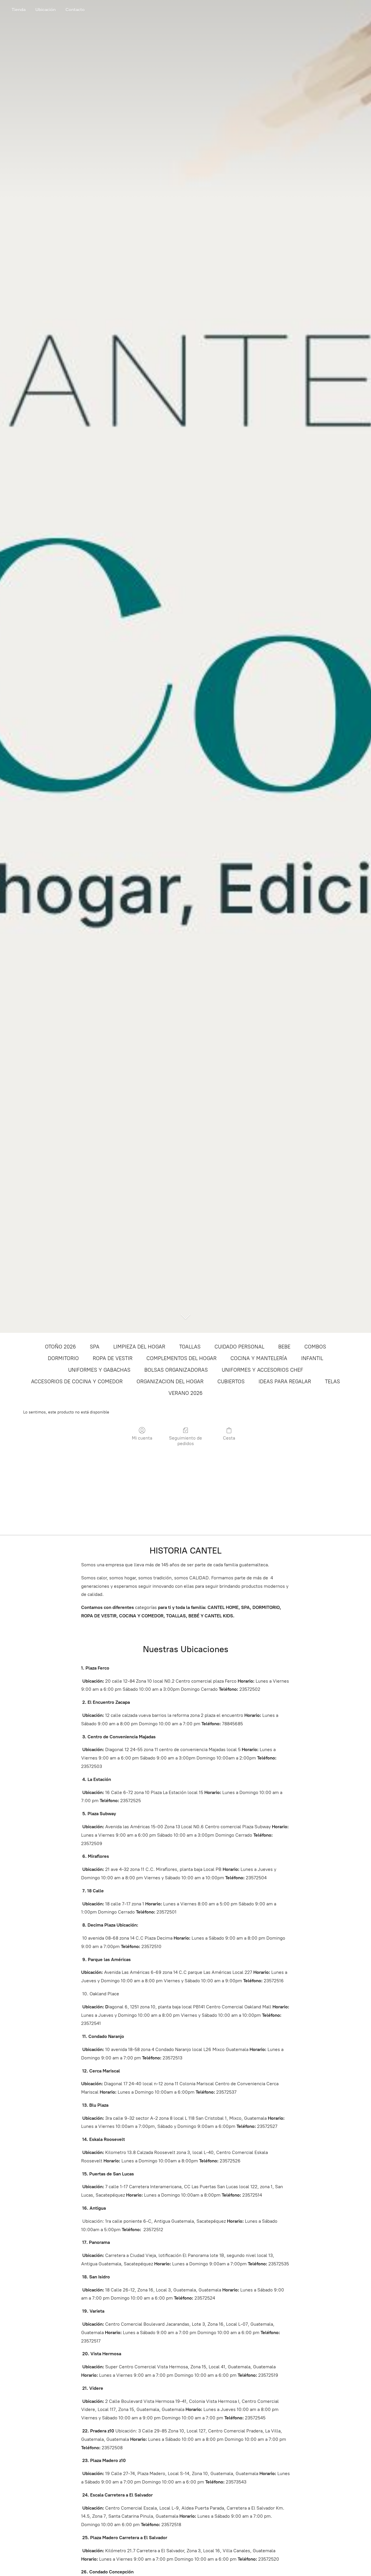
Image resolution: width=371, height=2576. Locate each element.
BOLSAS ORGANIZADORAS (176, 1370)
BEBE (284, 1347)
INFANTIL (312, 1358)
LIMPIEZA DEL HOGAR (139, 1347)
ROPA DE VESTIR (113, 1358)
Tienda (19, 10)
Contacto (75, 10)
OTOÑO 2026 (60, 1347)
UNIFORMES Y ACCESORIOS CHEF (262, 1370)
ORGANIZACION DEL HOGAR (170, 1382)
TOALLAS (190, 1347)
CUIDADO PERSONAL (239, 1347)
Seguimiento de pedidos (185, 1441)
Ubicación (46, 10)
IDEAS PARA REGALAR (285, 1382)
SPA (95, 1347)
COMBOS (315, 1347)
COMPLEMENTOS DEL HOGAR (181, 1358)
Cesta (229, 1438)
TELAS (332, 1382)
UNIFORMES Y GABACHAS (99, 1370)
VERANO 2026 (185, 1393)
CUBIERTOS (231, 1382)
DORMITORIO (63, 1358)
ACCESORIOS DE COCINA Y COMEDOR (77, 1382)
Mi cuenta (142, 1438)
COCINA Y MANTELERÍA (259, 1358)
